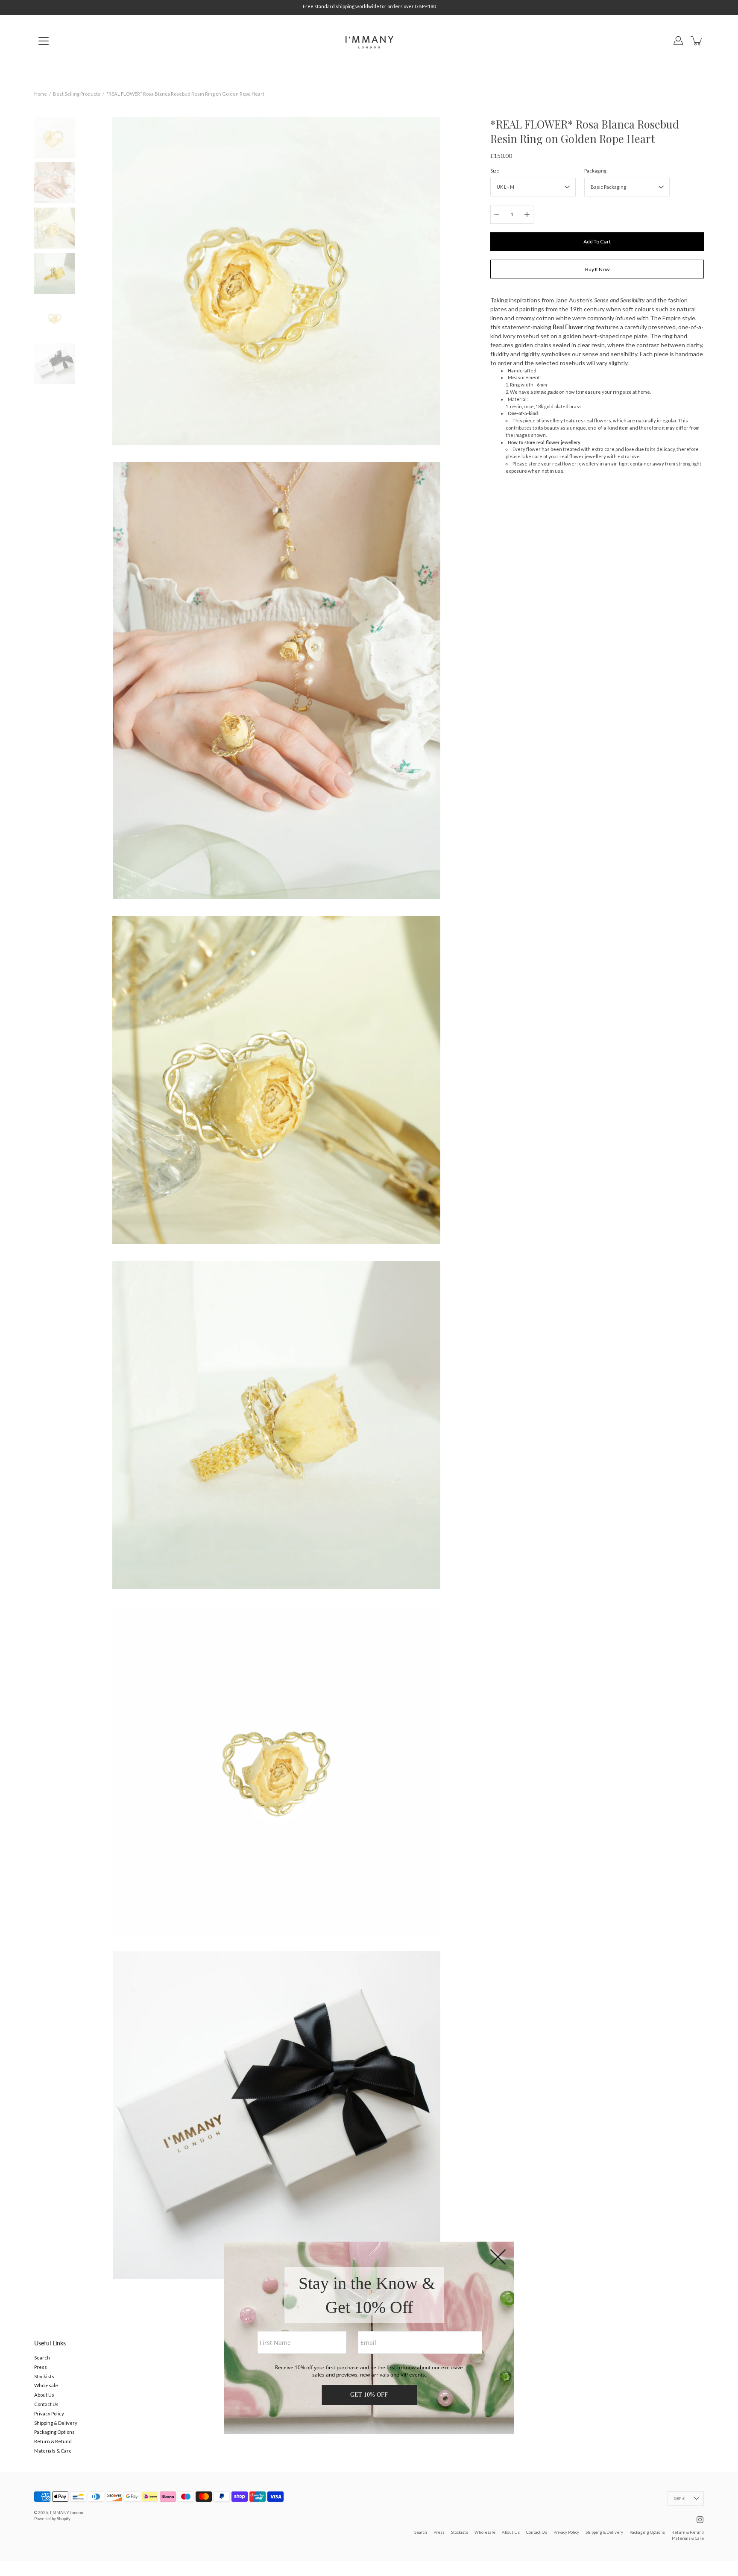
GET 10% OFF (369, 2395)
